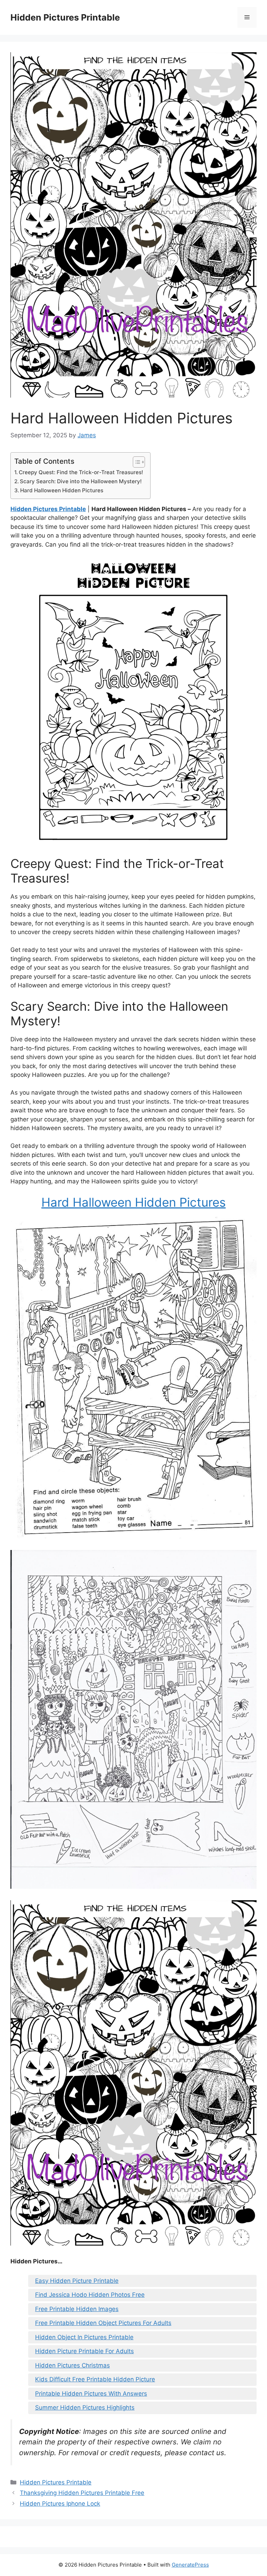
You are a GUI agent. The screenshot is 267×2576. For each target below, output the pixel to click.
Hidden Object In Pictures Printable (84, 2337)
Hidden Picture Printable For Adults (84, 2351)
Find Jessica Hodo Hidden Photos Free (90, 2295)
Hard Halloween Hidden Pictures (62, 490)
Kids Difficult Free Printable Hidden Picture (95, 2379)
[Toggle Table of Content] (135, 462)
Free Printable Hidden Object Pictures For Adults (103, 2323)
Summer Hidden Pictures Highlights (85, 2407)
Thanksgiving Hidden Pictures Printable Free (82, 2493)
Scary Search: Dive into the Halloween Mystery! (81, 481)
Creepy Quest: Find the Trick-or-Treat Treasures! (81, 472)
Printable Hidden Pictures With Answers (91, 2394)
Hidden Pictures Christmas (72, 2365)
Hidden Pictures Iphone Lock (60, 2504)
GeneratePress (190, 2565)
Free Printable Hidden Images (77, 2309)
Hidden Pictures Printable (65, 17)
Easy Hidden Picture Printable (77, 2281)
